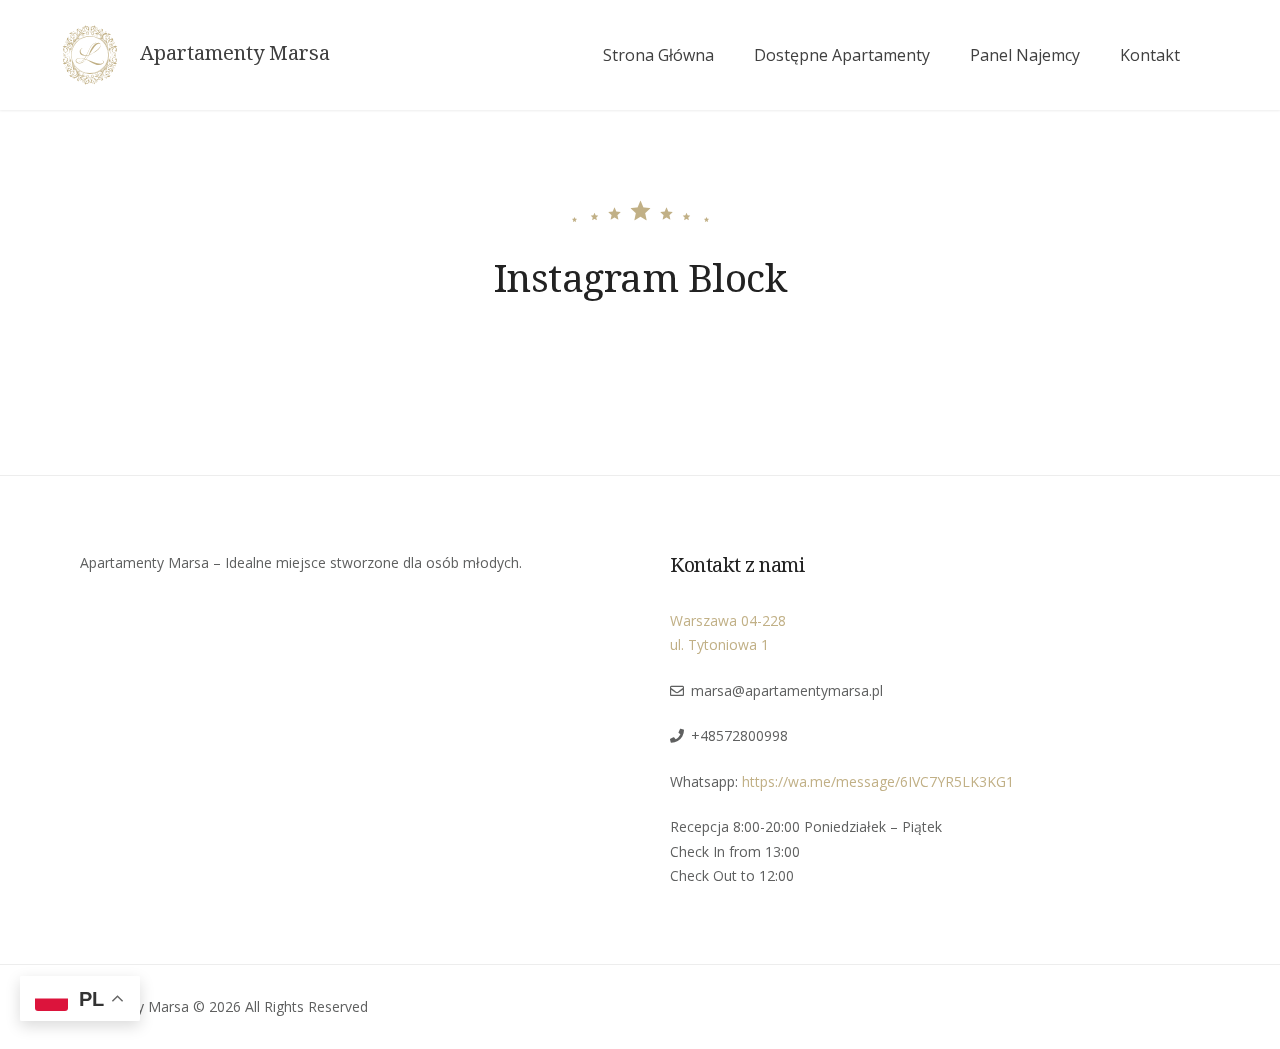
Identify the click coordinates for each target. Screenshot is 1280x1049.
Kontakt (1150, 55)
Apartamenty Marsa (235, 53)
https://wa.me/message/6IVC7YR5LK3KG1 (878, 781)
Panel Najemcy (1025, 55)
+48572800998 (739, 735)
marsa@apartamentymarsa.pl (787, 690)
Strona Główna (658, 55)
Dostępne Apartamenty (842, 55)
